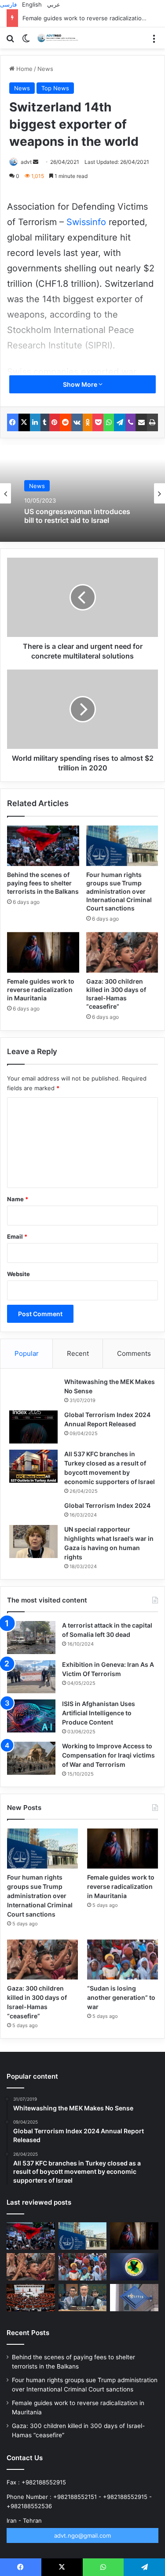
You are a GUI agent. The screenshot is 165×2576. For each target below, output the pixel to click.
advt (26, 162)
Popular (27, 1353)
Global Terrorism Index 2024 (107, 1505)
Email (17, 1236)
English (32, 4)
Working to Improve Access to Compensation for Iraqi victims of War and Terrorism (108, 1755)
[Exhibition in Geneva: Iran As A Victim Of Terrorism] (31, 1677)
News (45, 69)
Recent (78, 1353)
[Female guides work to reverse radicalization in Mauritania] (43, 952)
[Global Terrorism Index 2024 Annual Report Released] (33, 1427)
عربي (54, 4)
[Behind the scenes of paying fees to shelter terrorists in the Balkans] (43, 846)
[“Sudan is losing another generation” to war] (123, 1960)
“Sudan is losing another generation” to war (121, 1997)
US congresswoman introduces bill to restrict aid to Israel (77, 516)
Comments (134, 1353)
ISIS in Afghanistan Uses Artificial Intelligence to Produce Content (99, 1713)
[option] (82, 493)
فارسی (8, 4)
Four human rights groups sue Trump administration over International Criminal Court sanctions (119, 891)
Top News (55, 88)
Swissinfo (88, 222)
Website (18, 1274)
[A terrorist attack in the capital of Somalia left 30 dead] (31, 1638)
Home (24, 69)
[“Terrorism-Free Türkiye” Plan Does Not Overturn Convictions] (31, 2298)
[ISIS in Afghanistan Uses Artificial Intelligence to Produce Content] (31, 1716)
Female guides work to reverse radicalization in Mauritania (41, 990)
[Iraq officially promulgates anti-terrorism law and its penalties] (134, 2267)
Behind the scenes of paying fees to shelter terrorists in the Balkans (43, 883)
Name (18, 1199)
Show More (81, 384)
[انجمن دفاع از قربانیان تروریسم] (59, 38)
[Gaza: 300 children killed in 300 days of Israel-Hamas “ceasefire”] (122, 952)
